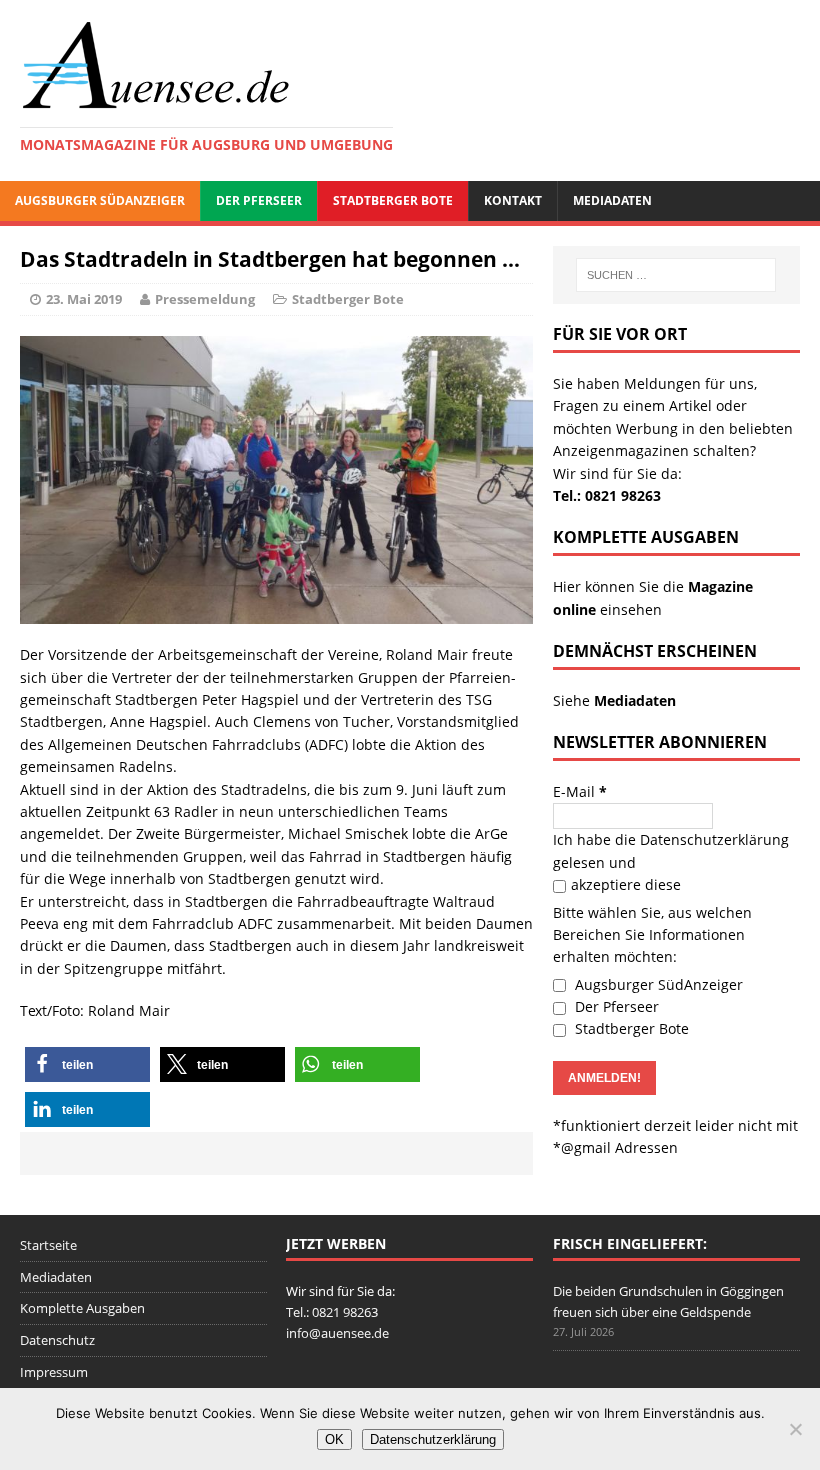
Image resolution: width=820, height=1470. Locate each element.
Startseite (48, 1245)
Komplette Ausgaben (82, 1308)
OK (334, 1439)
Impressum (54, 1372)
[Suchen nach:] (676, 275)
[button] (87, 1064)
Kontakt (513, 200)
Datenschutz (57, 1340)
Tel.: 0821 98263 (607, 495)
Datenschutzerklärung (714, 839)
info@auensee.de (337, 1333)
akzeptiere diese (626, 884)
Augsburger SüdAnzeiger (100, 200)
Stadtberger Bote (393, 200)
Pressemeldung (205, 299)
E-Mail (580, 791)
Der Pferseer (259, 200)
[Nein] (795, 1429)
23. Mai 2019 (84, 299)
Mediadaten (612, 200)
